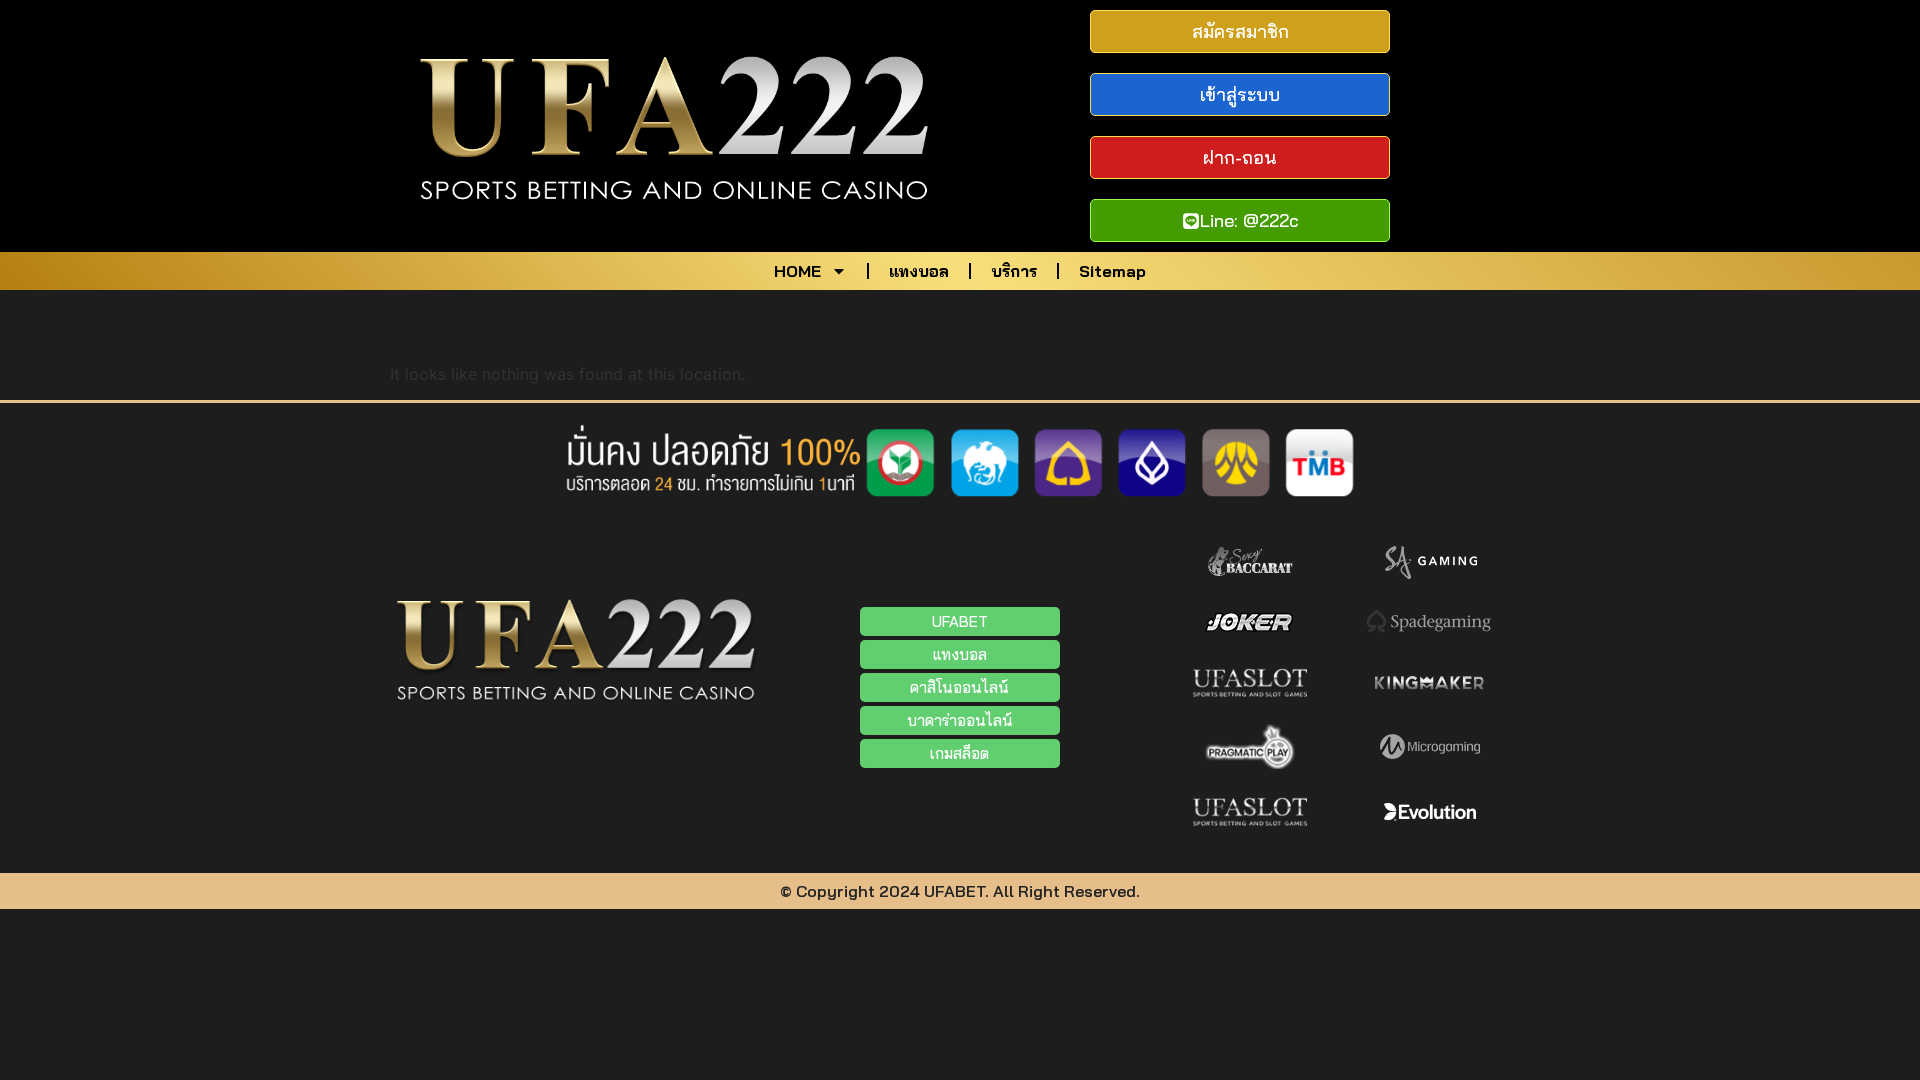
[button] (960, 720)
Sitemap (1112, 271)
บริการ (1014, 271)
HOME (797, 271)
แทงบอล (919, 271)
